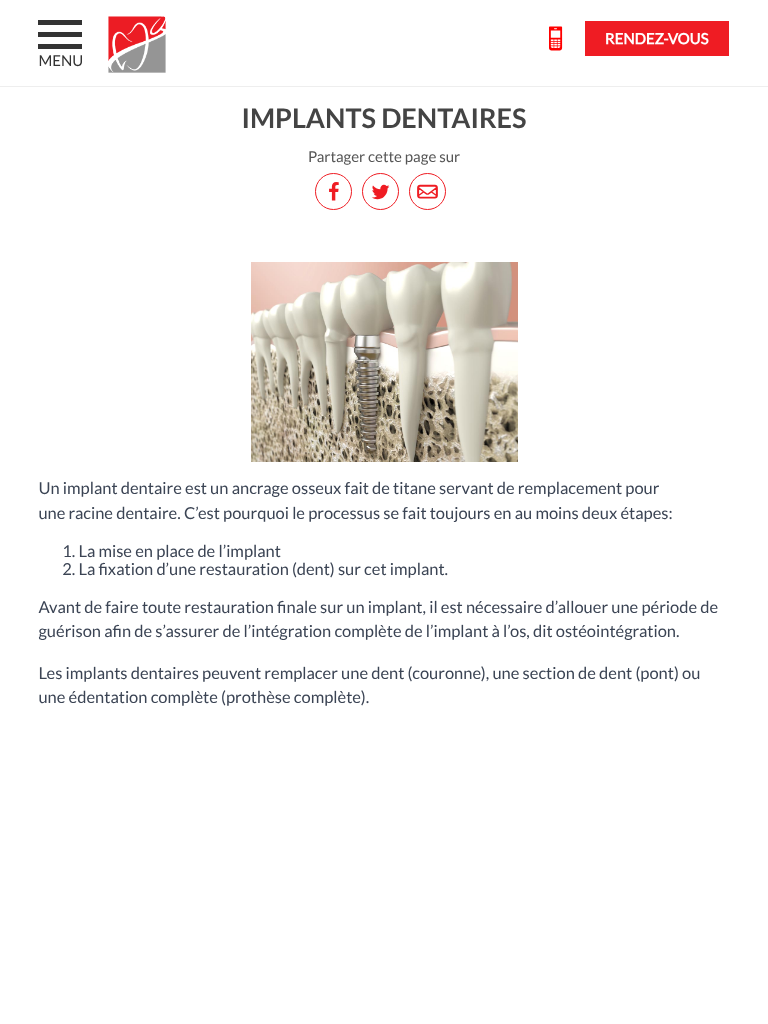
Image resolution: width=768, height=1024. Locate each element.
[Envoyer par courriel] (431, 191)
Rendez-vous (657, 39)
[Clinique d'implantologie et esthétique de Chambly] (142, 44)
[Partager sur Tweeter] (384, 191)
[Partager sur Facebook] (337, 191)
